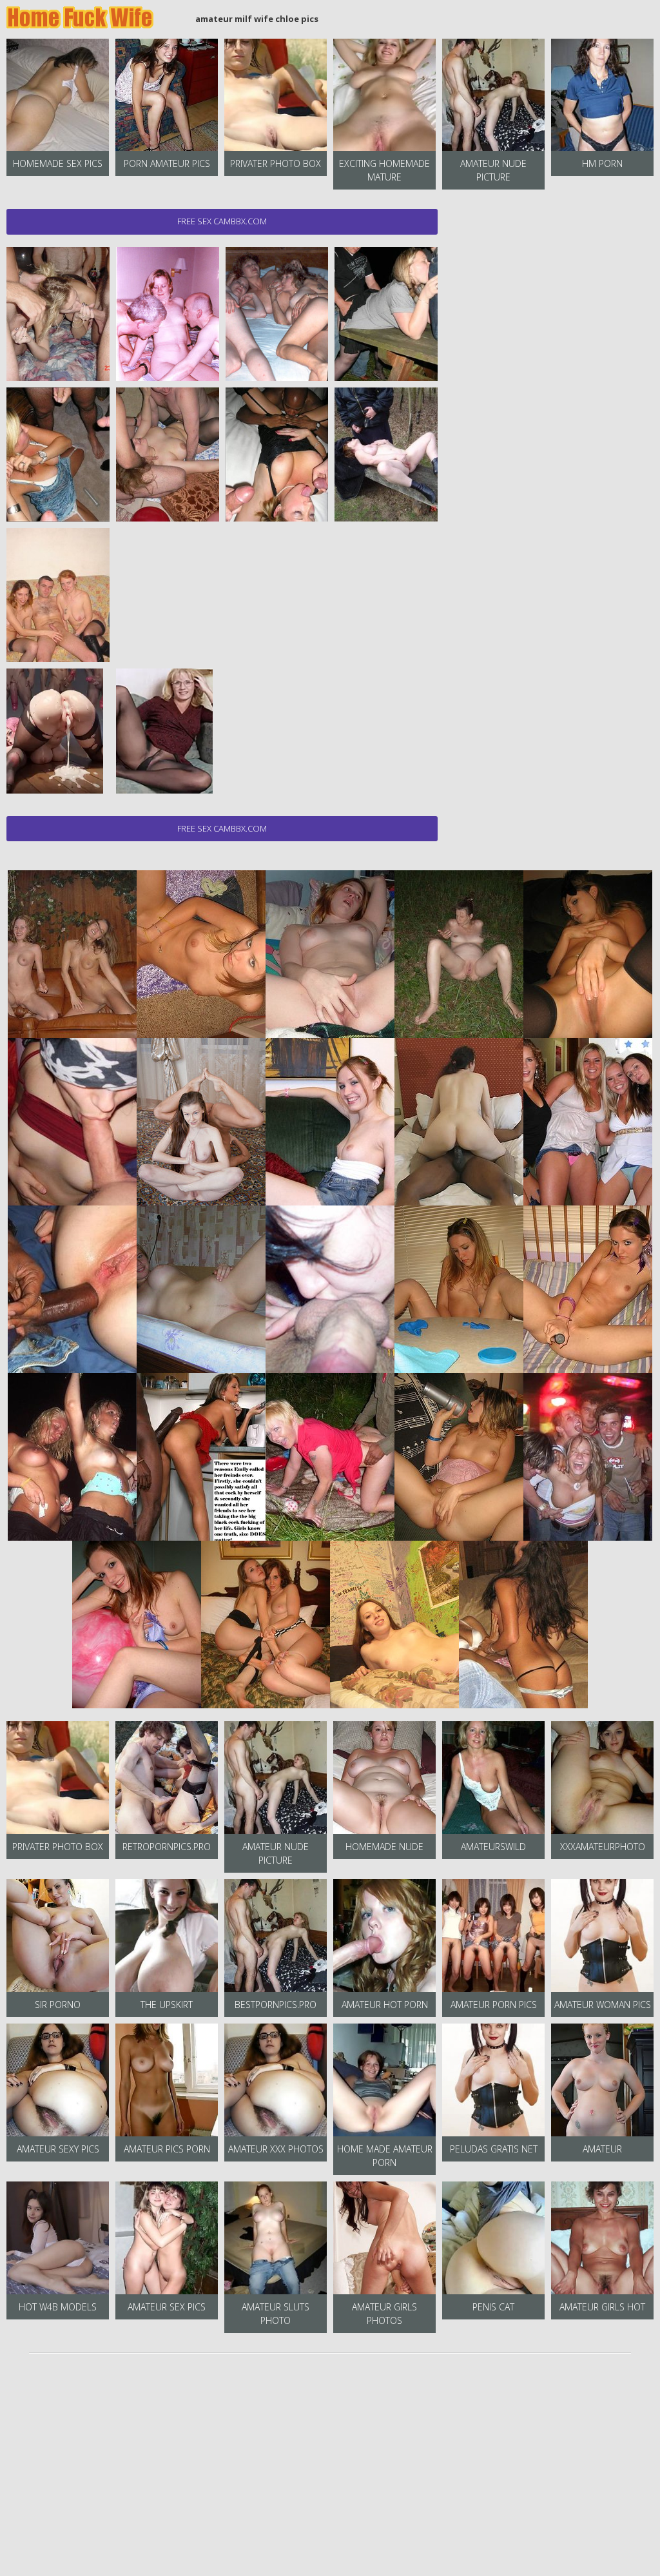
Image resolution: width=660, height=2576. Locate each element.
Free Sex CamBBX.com (222, 221)
